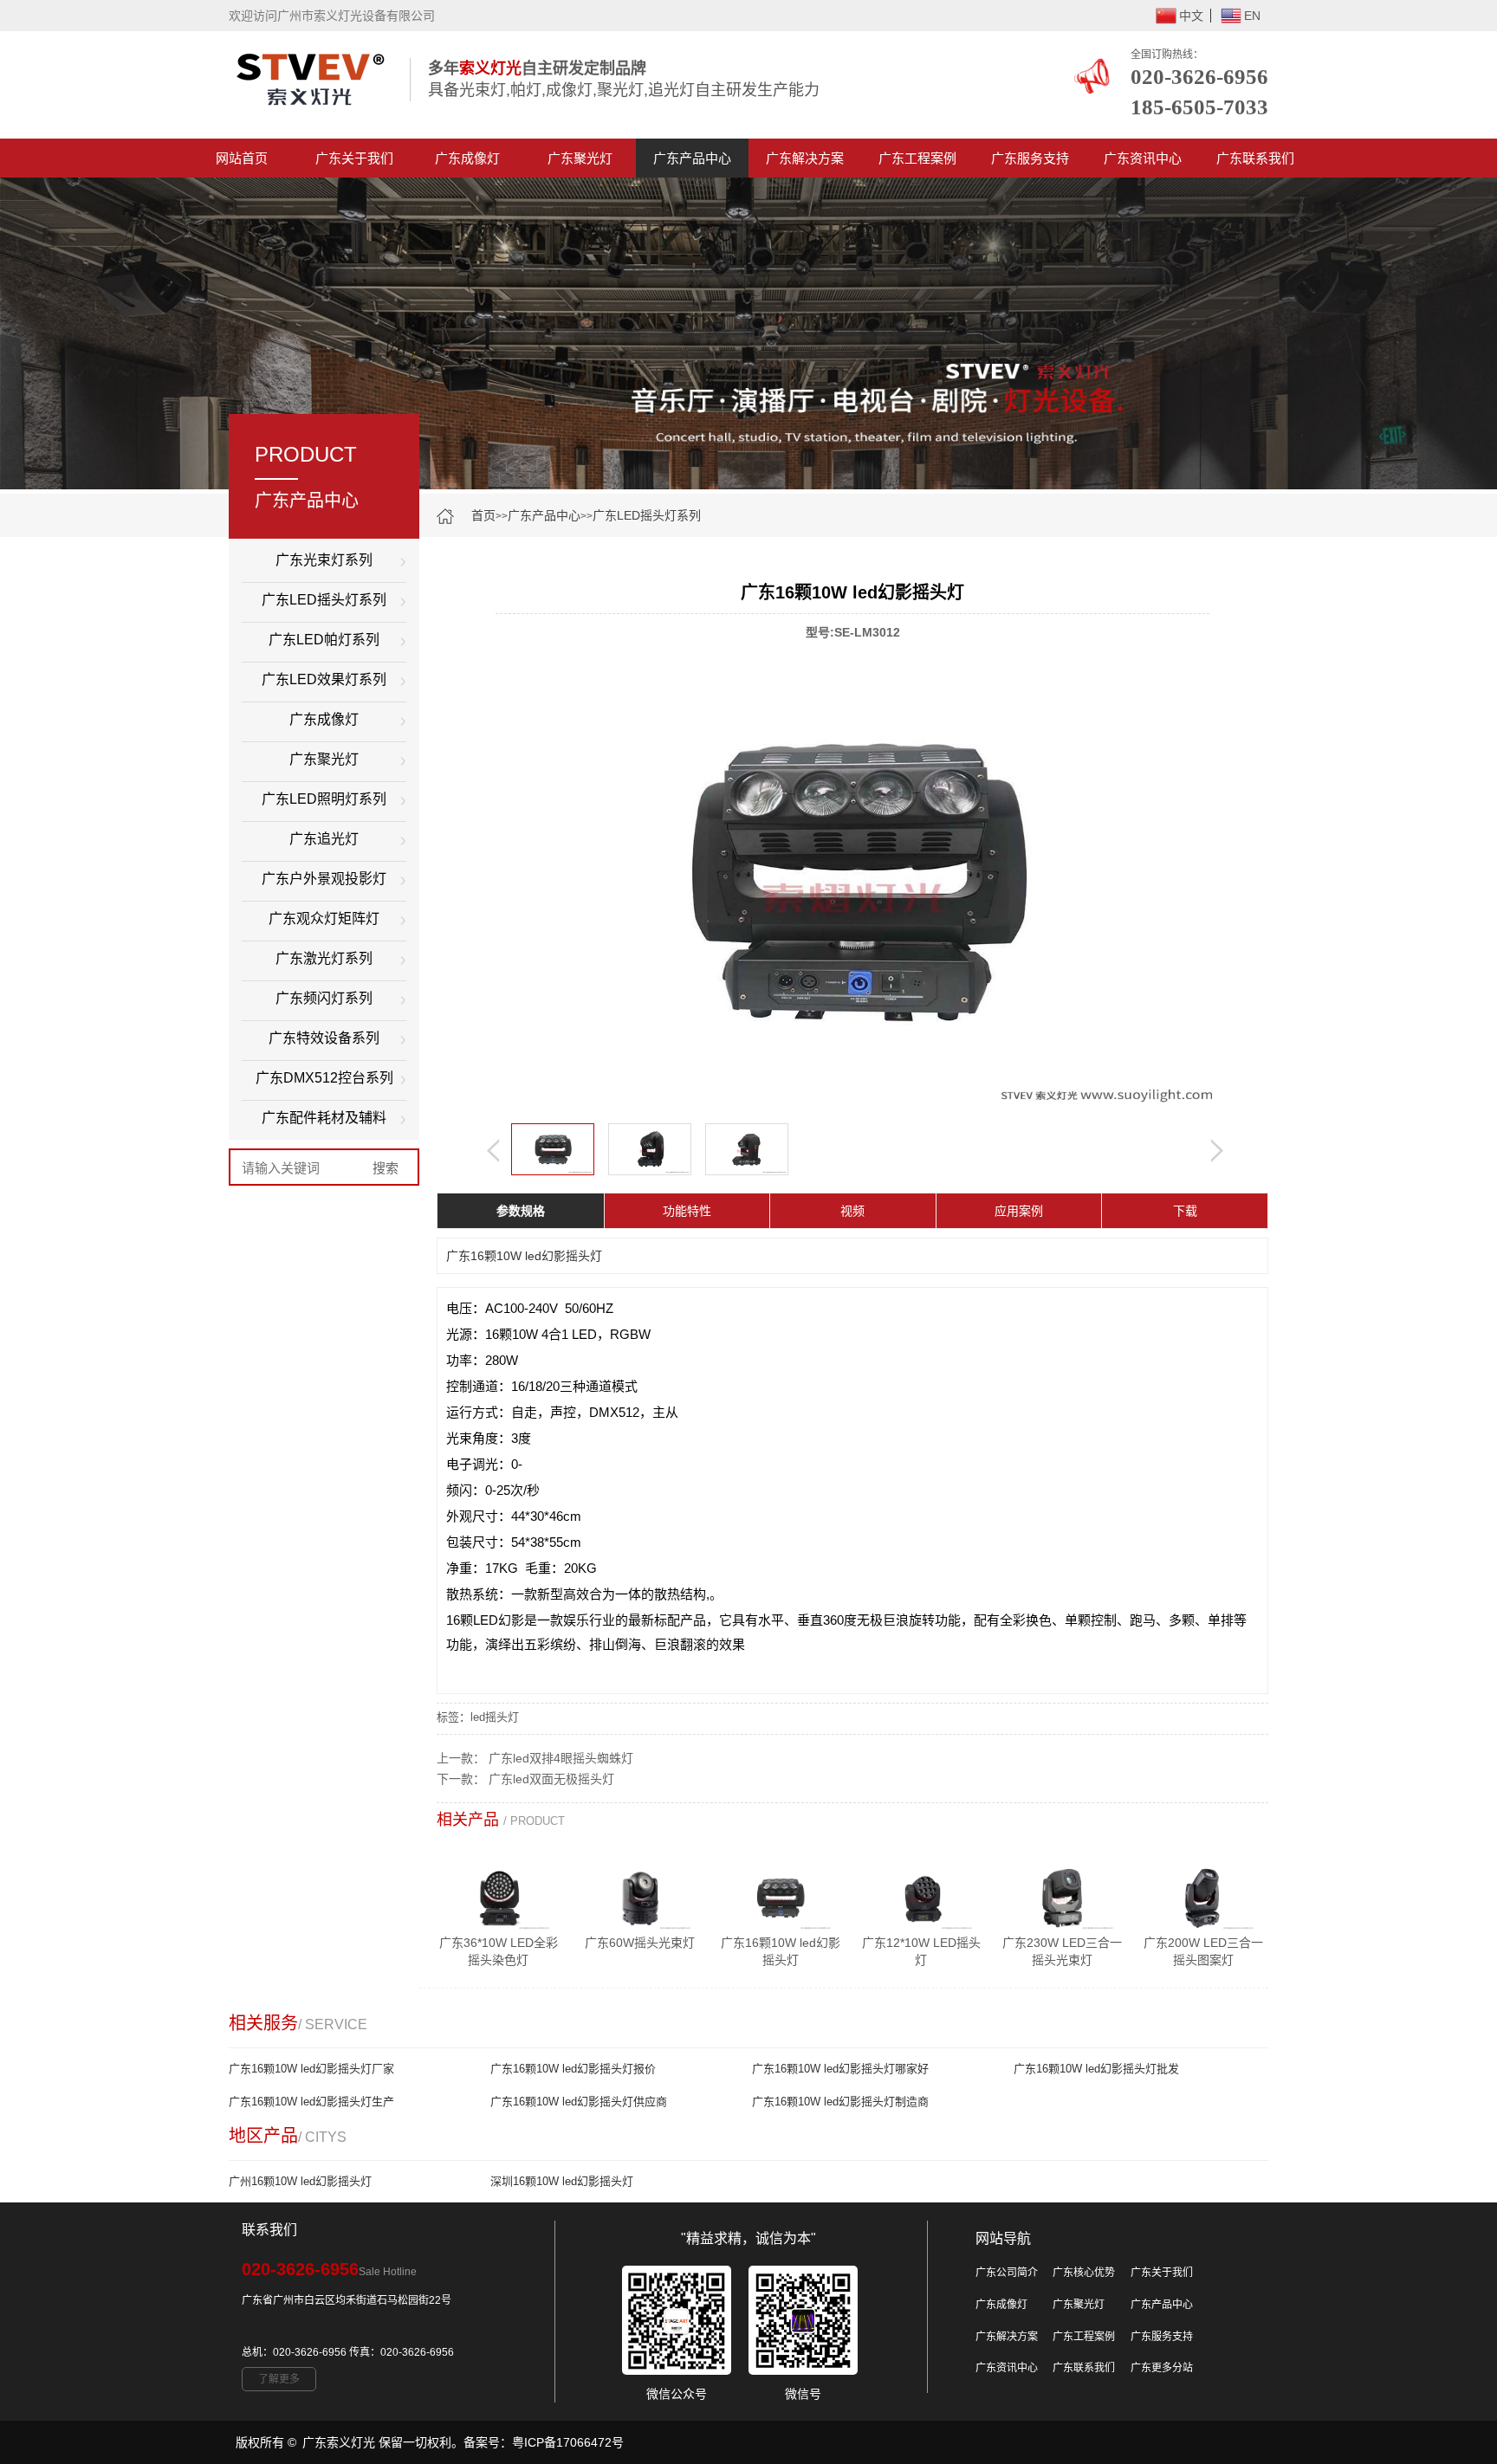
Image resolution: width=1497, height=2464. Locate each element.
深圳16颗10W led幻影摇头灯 (562, 2181)
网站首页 (242, 158)
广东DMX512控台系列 (324, 1078)
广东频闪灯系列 (324, 998)
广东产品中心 (692, 158)
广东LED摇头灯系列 (647, 515)
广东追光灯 (324, 839)
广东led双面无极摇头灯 (551, 1779)
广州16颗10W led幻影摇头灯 (300, 2181)
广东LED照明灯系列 (324, 799)
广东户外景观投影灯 (324, 879)
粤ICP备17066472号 (568, 2442)
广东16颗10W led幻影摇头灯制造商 (840, 2102)
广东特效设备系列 (324, 1038)
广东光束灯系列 (324, 560)
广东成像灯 (467, 158)
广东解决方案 (805, 158)
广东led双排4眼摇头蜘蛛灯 (561, 1758)
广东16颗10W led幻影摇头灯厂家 (311, 2069)
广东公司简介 (1007, 2273)
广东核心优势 (1084, 2273)
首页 (483, 515)
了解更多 (279, 2379)
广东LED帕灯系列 (324, 640)
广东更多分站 (1162, 2368)
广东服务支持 (1030, 158)
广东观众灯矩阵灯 (324, 918)
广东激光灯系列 (324, 958)
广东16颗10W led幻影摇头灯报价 (573, 2069)
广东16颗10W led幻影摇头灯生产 (311, 2102)
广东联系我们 (1255, 158)
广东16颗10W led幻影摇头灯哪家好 (840, 2069)
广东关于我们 (354, 158)
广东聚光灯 (580, 158)
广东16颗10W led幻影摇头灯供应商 (579, 2102)
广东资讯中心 (1143, 158)
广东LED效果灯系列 (324, 679)
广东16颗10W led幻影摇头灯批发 (1096, 2069)
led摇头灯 (495, 1717)
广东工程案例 (917, 158)
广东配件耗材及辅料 (324, 1118)
